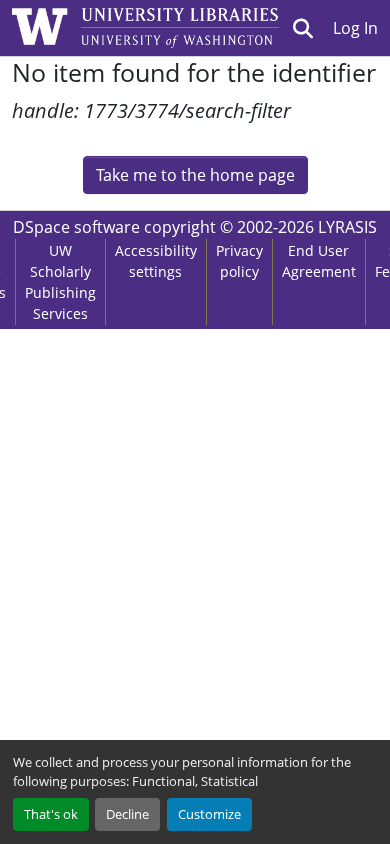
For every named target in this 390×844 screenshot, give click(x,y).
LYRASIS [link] (347, 227)
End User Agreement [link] (319, 261)
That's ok (51, 814)
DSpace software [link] (76, 227)
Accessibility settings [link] (156, 261)
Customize (209, 814)
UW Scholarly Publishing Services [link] (60, 282)
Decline (127, 814)
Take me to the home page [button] (195, 175)
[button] (303, 28)
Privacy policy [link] (239, 261)
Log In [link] (355, 28)
